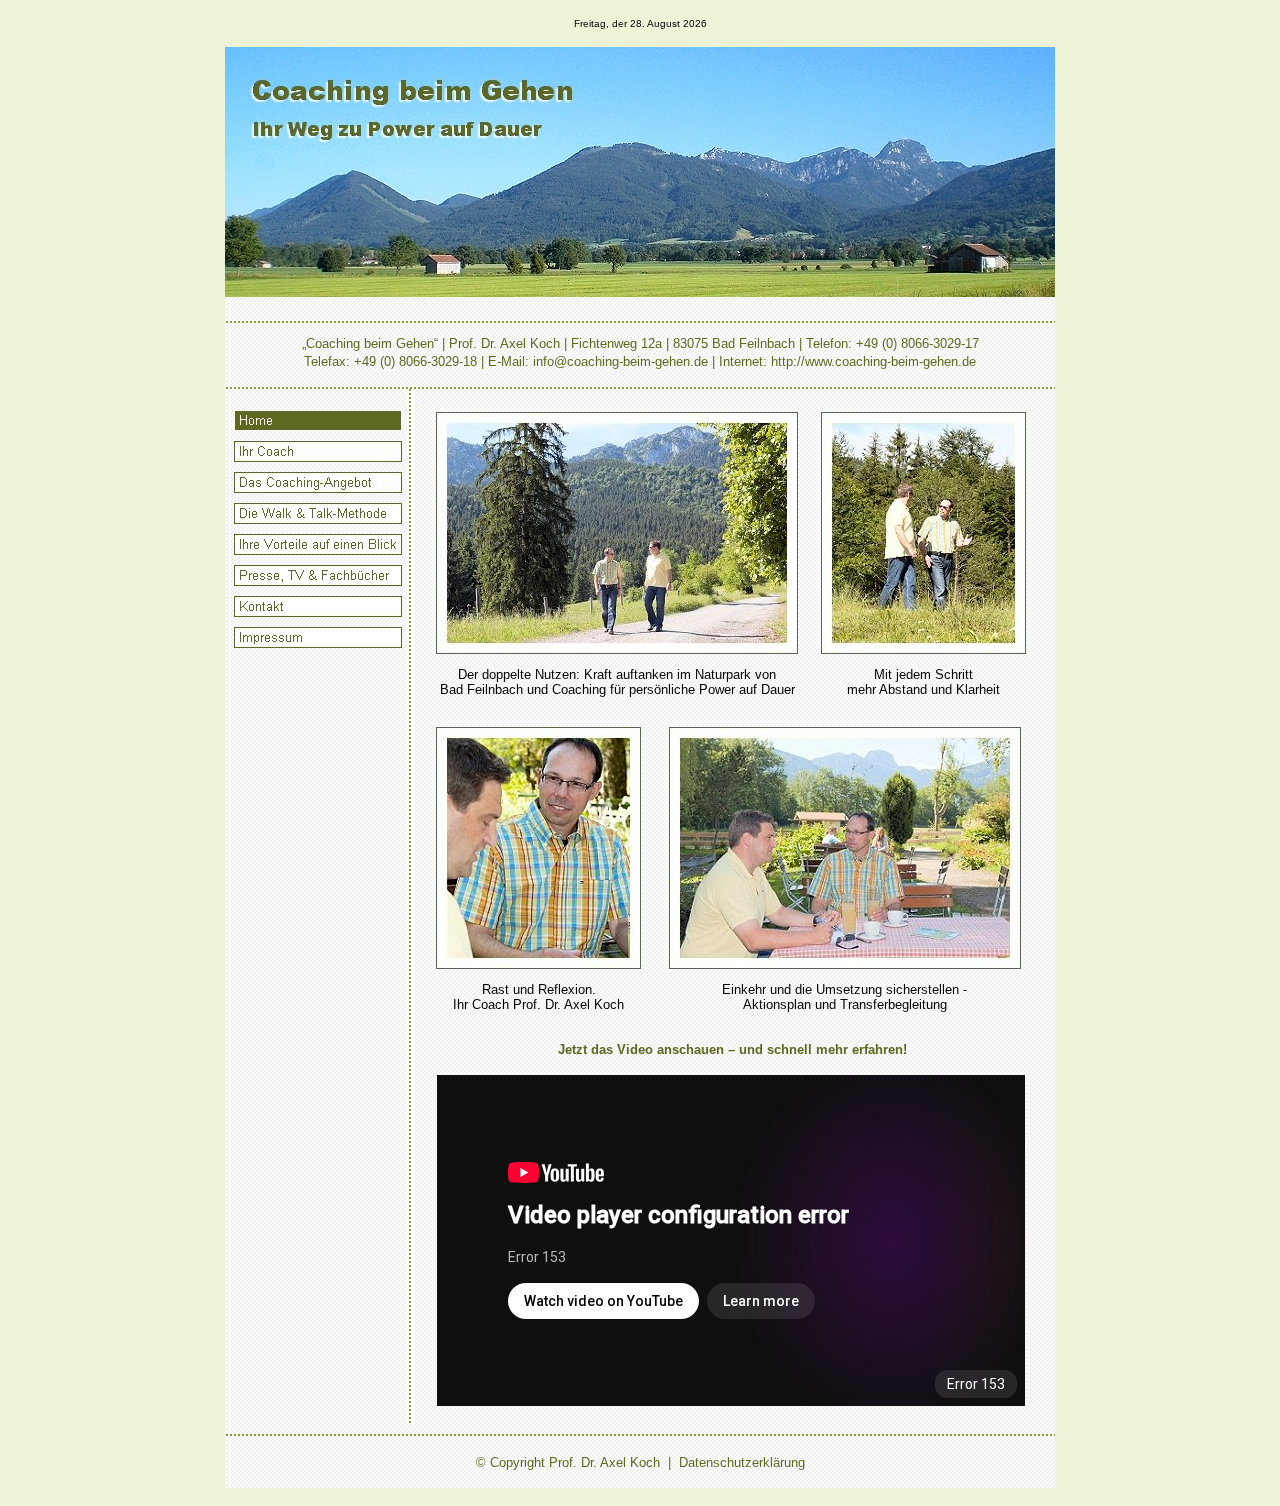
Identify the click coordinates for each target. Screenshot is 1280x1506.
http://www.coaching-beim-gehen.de (873, 361)
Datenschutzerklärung (742, 1462)
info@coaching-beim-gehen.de (620, 361)
